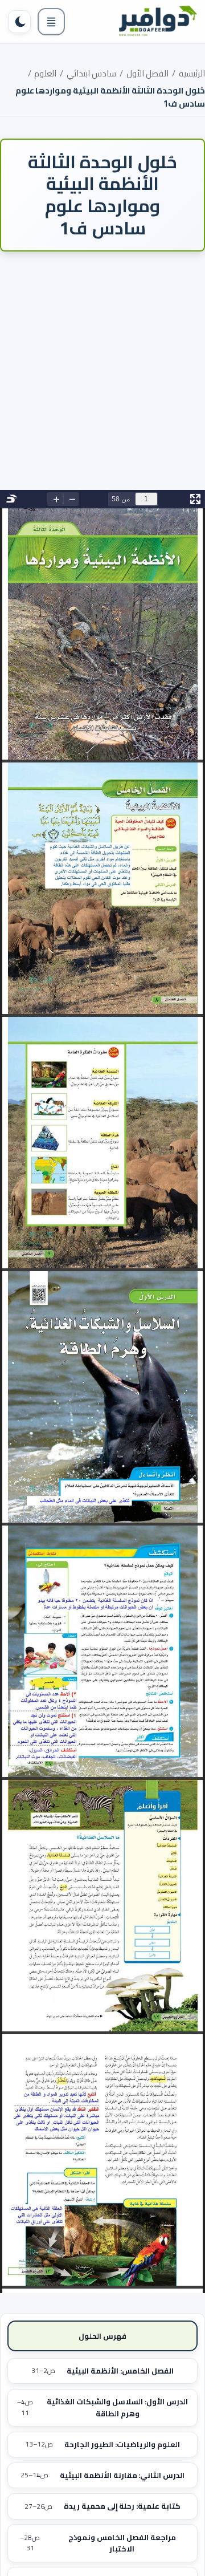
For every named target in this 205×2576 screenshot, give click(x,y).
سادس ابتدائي (91, 73)
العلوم (45, 73)
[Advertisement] (102, 379)
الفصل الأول (147, 73)
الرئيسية (192, 73)
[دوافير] (157, 22)
